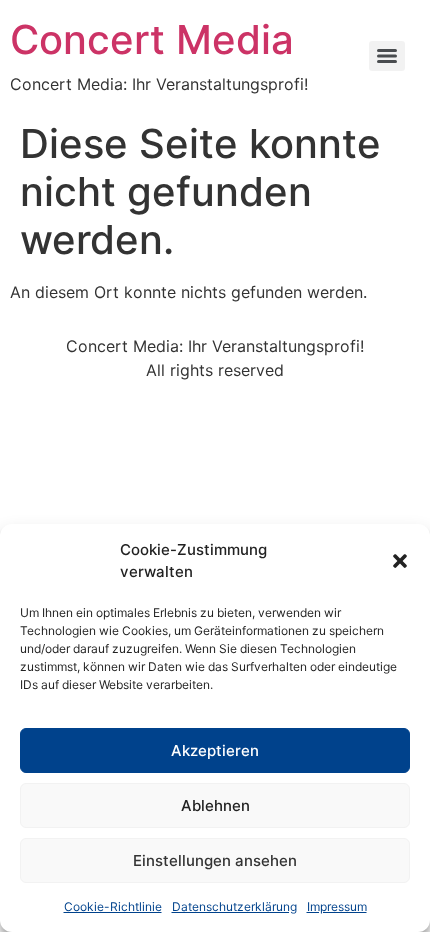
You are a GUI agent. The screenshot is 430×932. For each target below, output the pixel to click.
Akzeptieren (215, 750)
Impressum (337, 906)
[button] (400, 561)
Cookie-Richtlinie (113, 906)
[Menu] (387, 56)
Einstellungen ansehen (215, 860)
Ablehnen (215, 805)
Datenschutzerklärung (234, 906)
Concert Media (152, 39)
